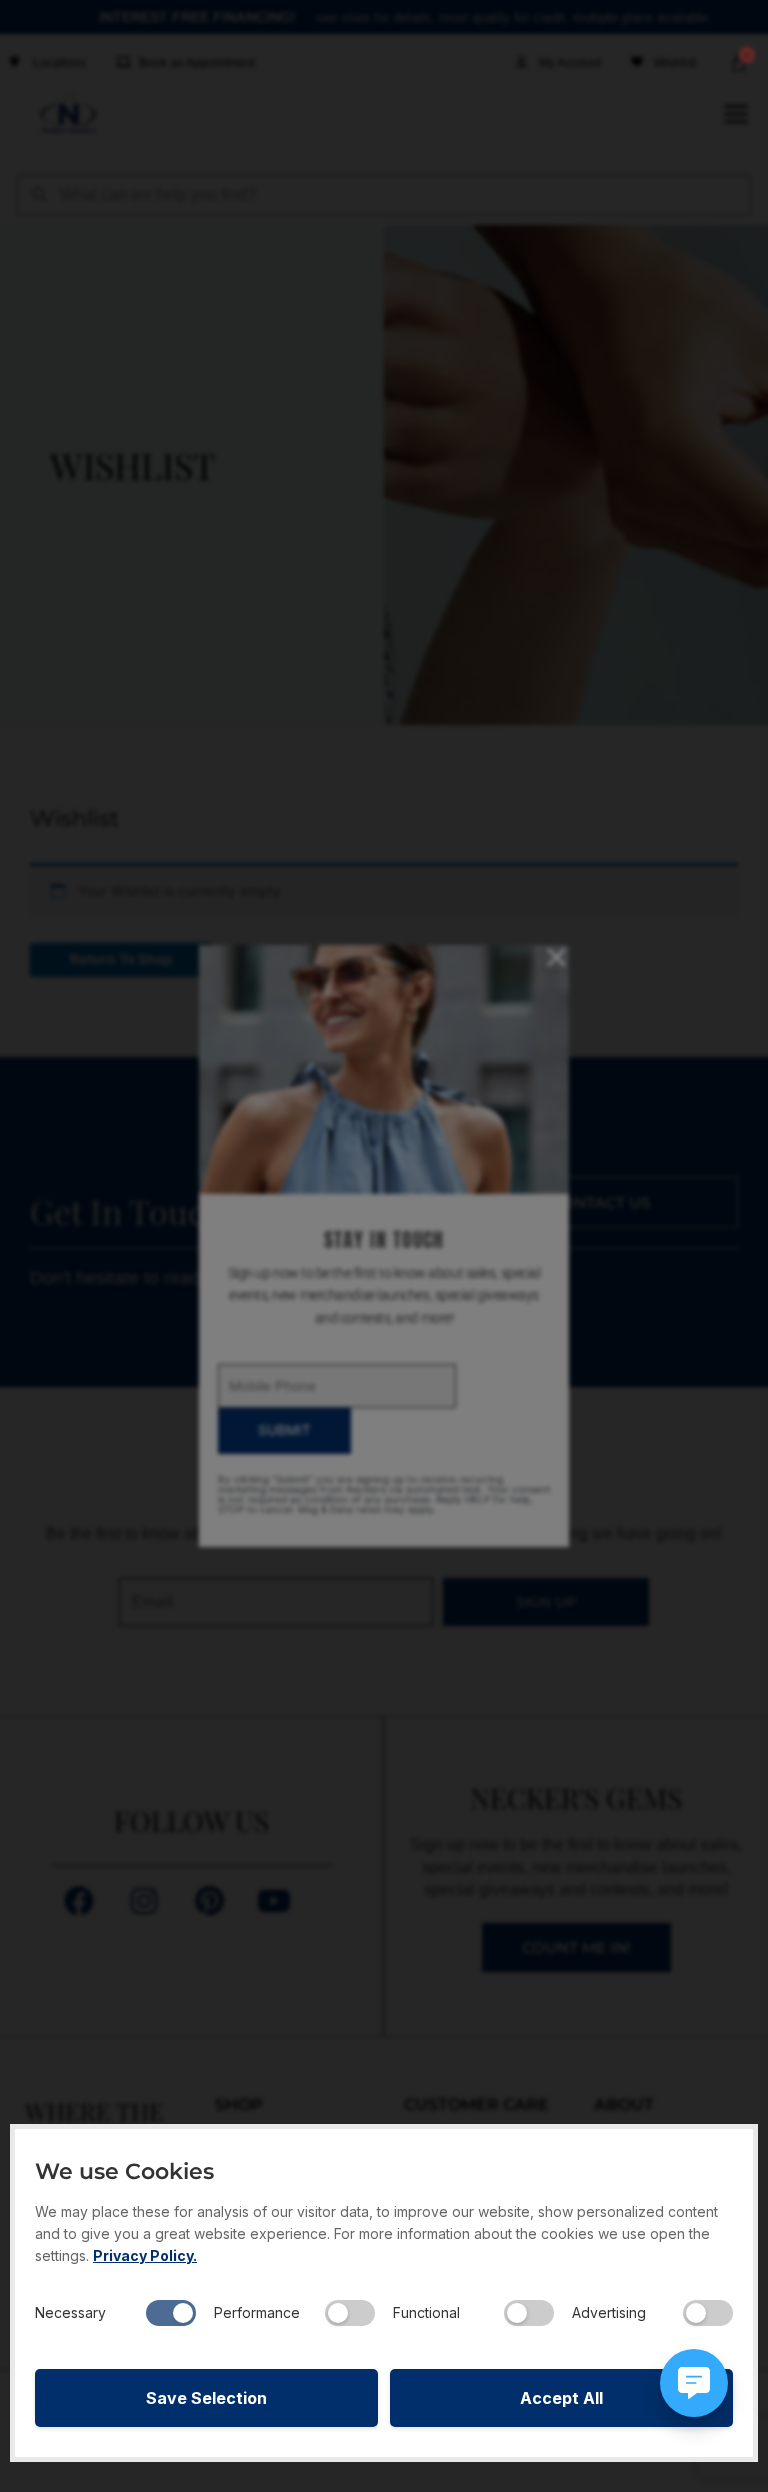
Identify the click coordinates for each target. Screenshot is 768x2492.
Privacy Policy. (145, 2255)
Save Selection (206, 2398)
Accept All (561, 2398)
